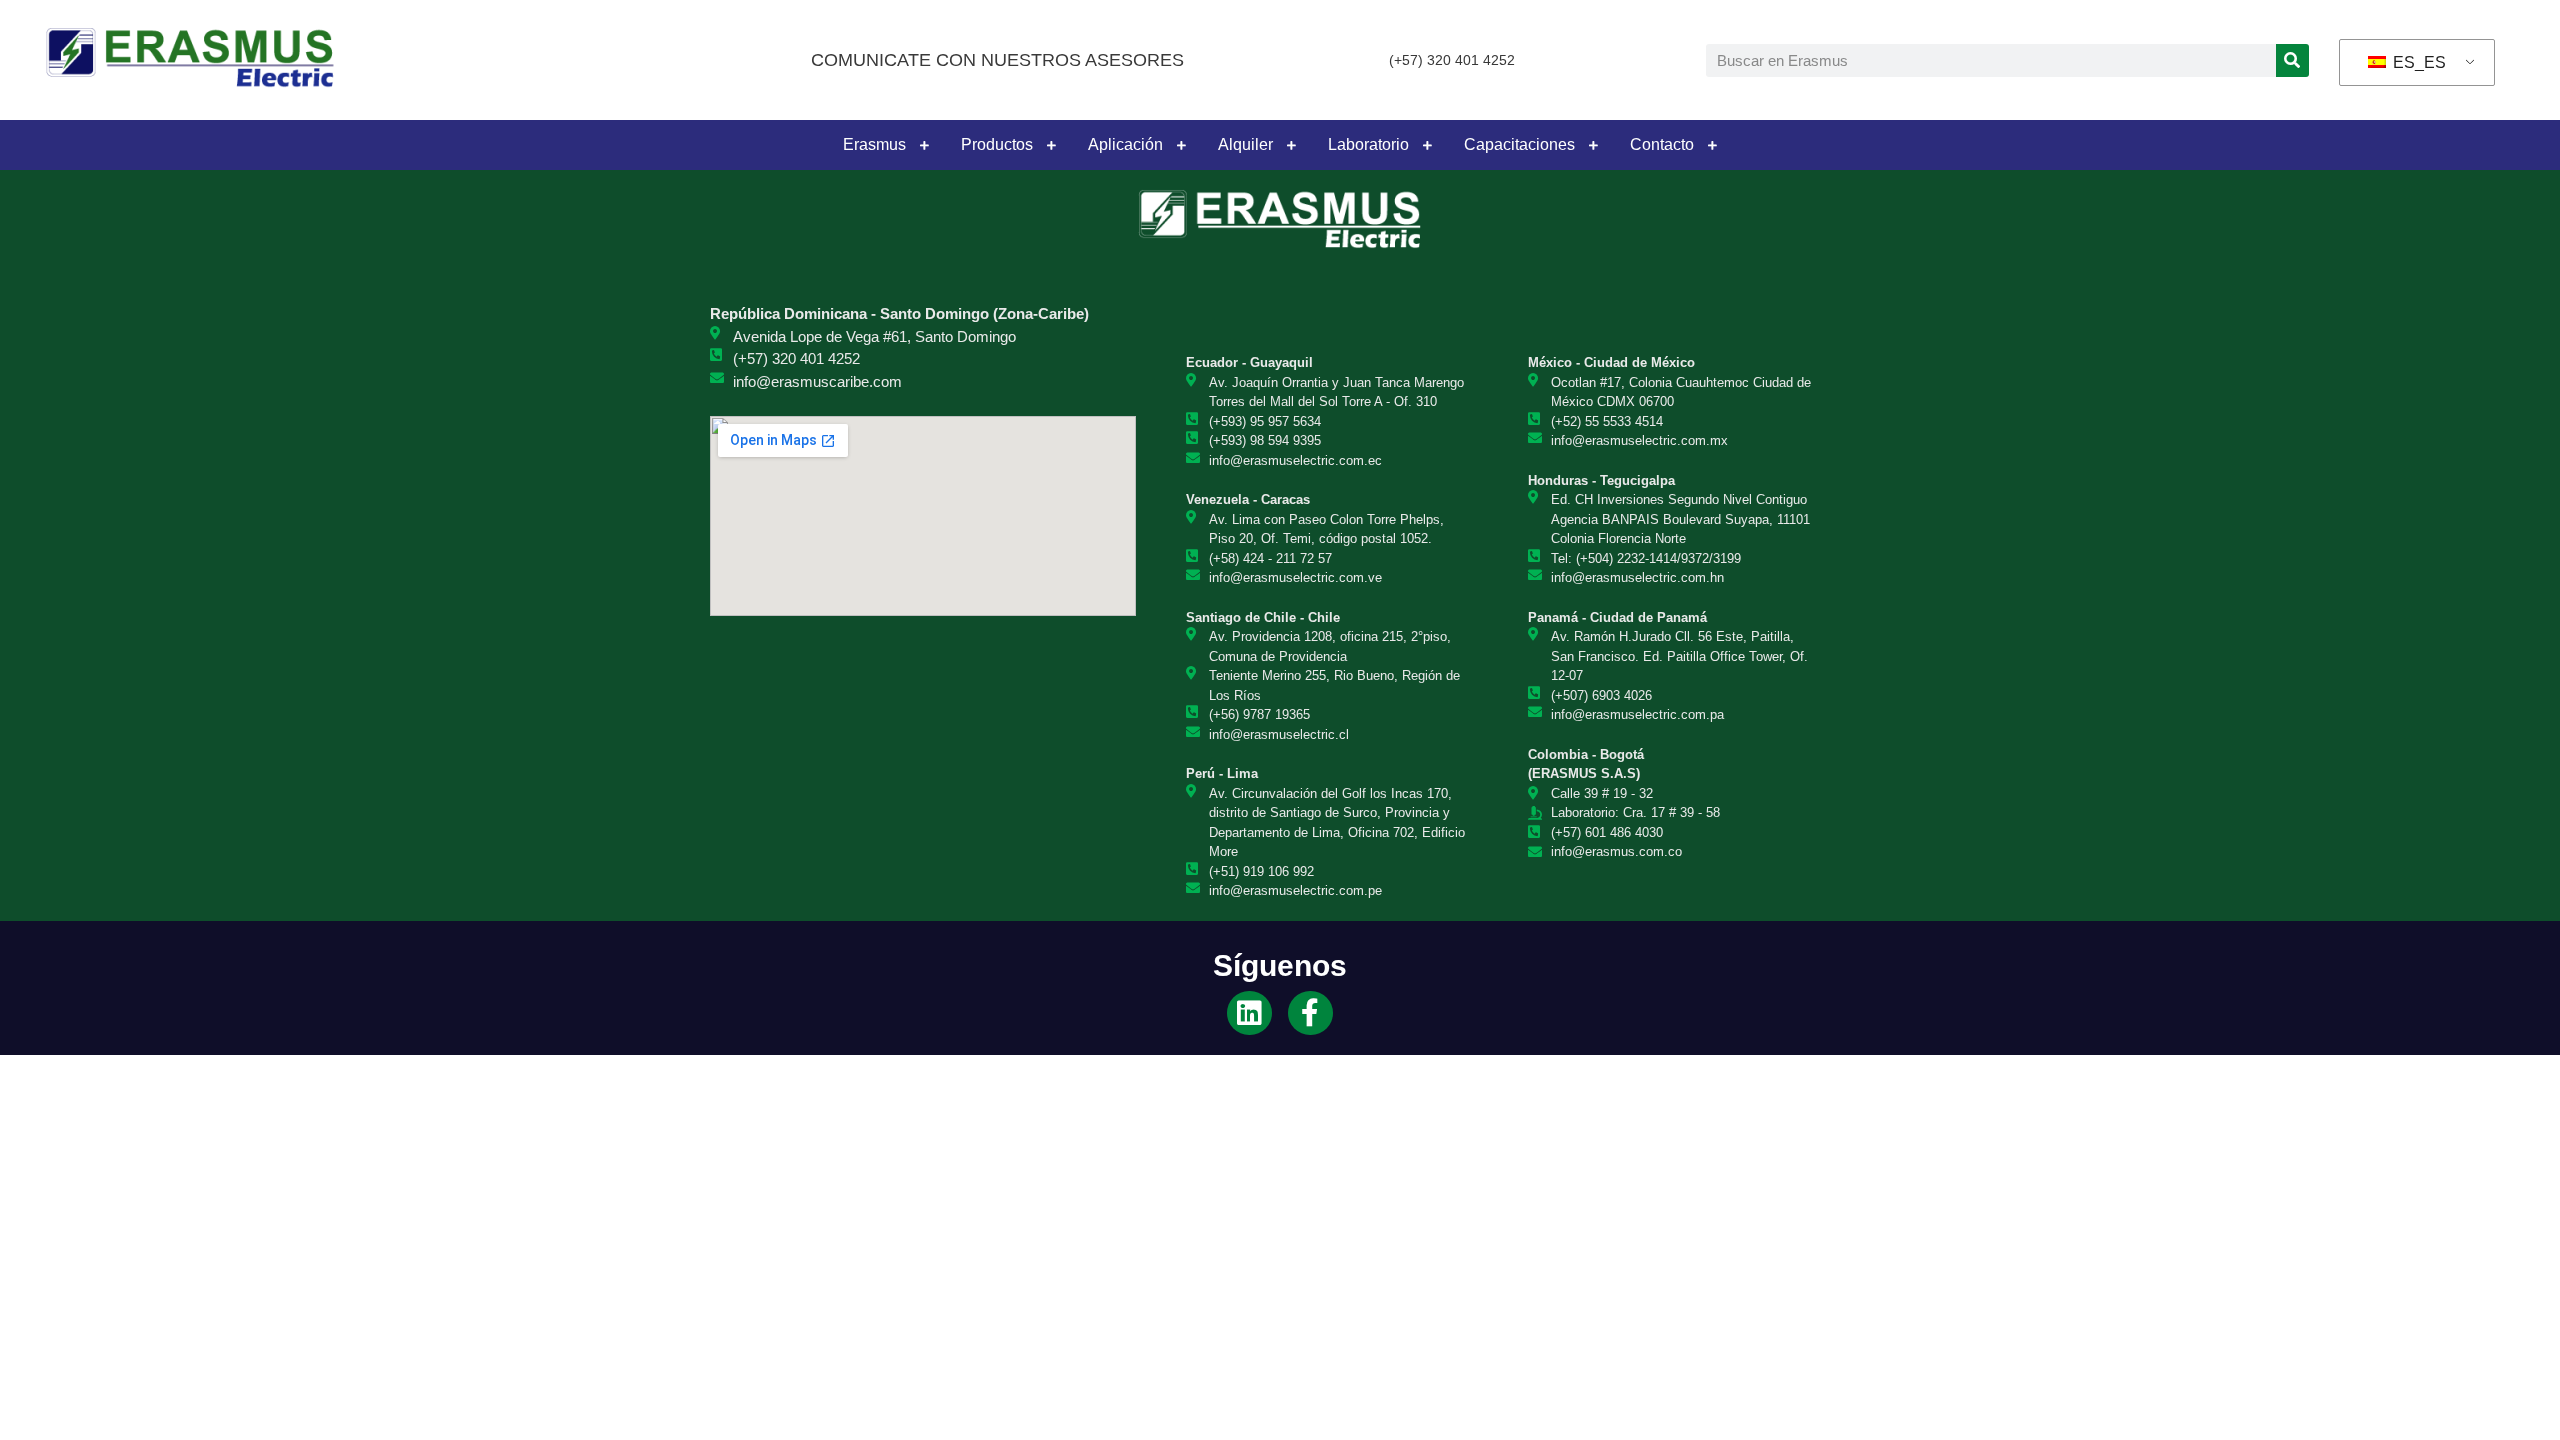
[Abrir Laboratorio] (1427, 145)
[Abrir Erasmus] (924, 145)
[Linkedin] (1249, 1013)
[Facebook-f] (1310, 1013)
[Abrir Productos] (1051, 145)
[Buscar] (2292, 60)
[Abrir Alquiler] (1291, 145)
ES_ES (2417, 62)
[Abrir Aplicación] (1181, 145)
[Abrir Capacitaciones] (1593, 145)
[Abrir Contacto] (1712, 145)
